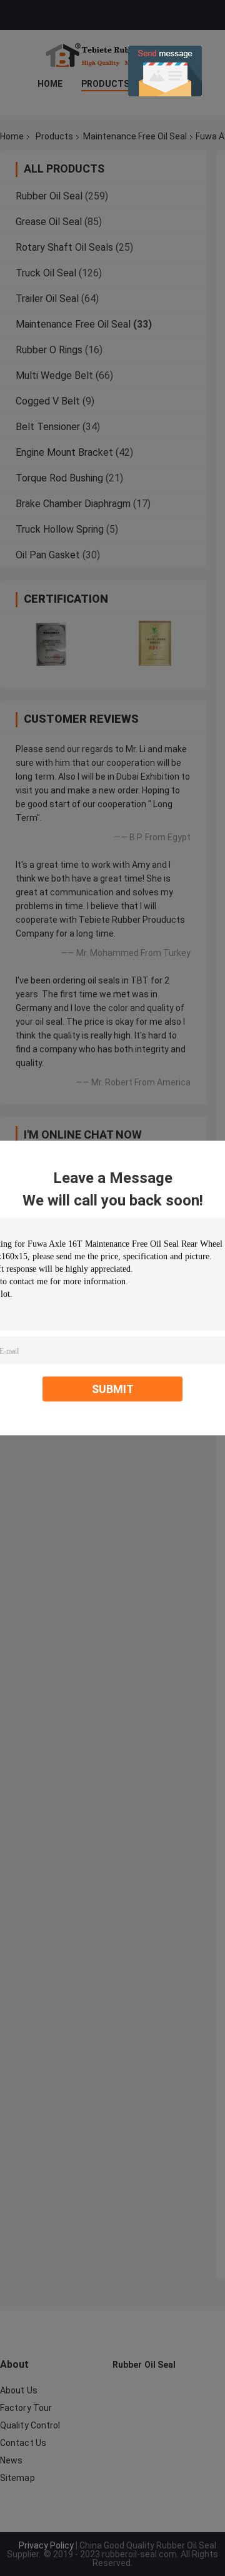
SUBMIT (113, 1389)
